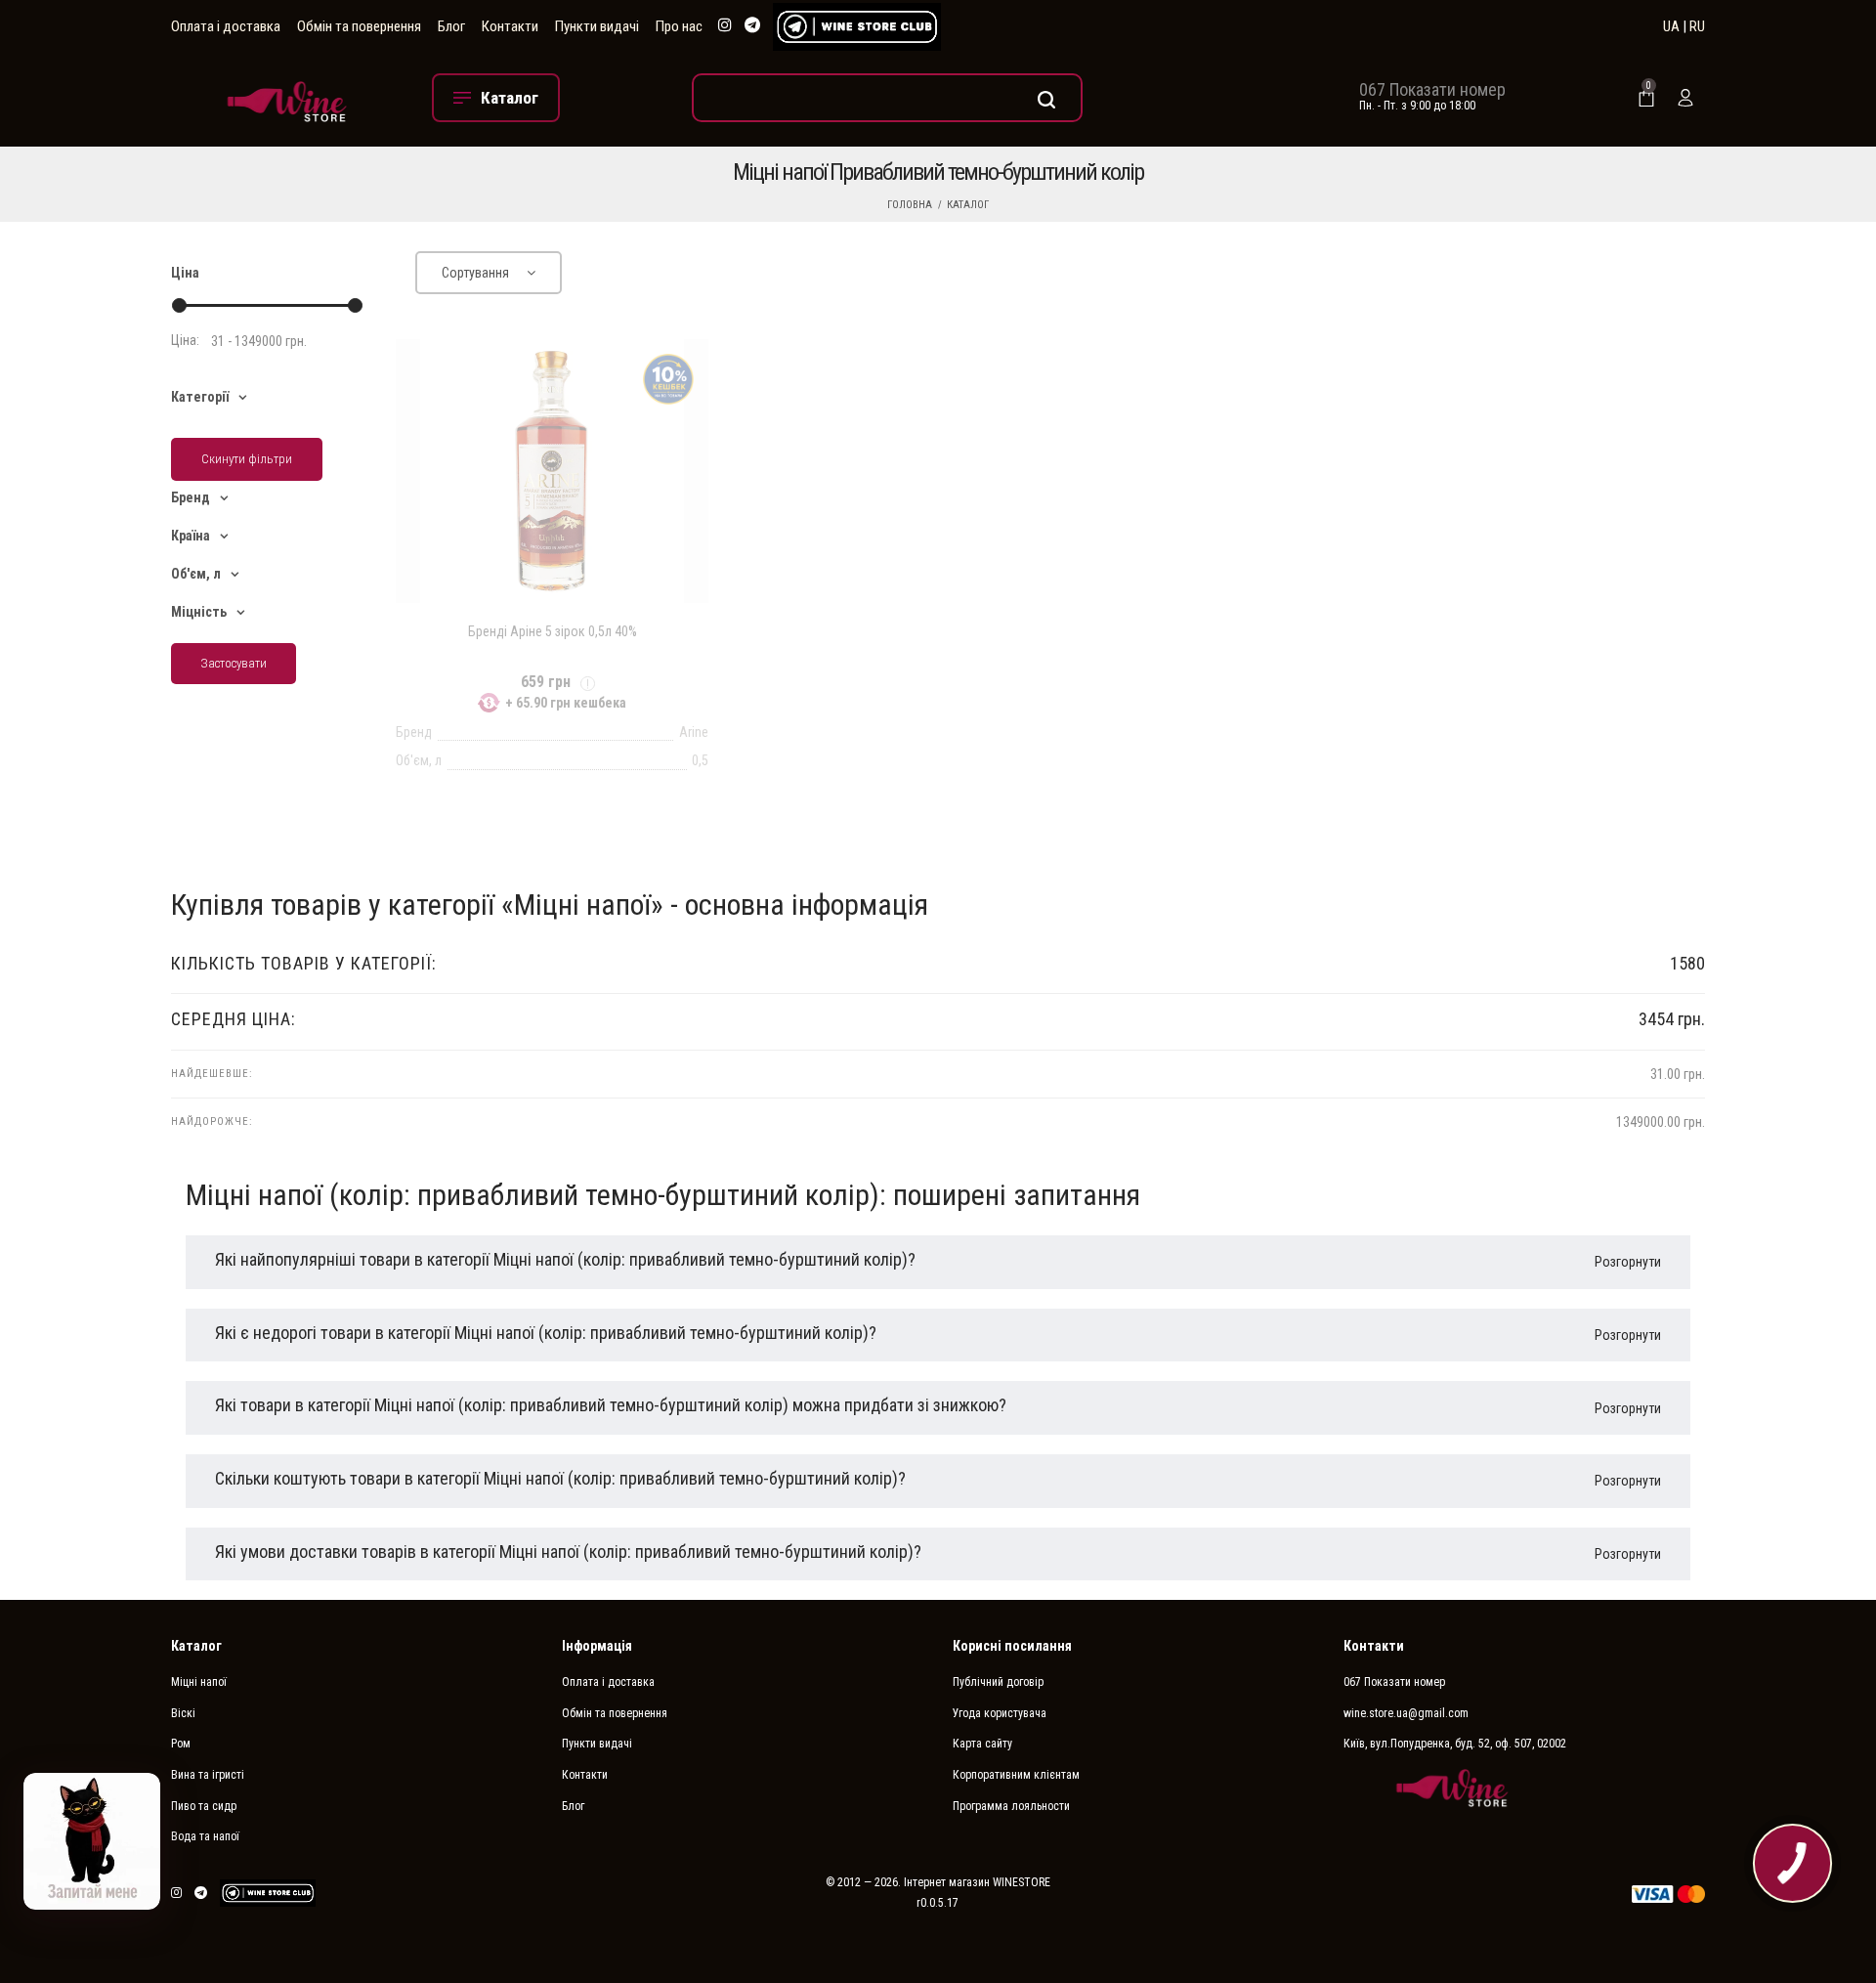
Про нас (679, 26)
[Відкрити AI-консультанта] (92, 1841)
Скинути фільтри (247, 459)
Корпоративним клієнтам (1016, 1775)
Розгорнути (1628, 1262)
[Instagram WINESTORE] (725, 26)
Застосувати (234, 663)
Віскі (183, 1713)
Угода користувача (1000, 1713)
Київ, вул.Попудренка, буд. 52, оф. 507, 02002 (1455, 1744)
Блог (451, 26)
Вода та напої (205, 1836)
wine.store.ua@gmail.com (1406, 1713)
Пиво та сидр (204, 1806)
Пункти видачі (597, 26)
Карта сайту (982, 1744)
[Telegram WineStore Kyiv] (857, 27)
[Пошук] (887, 98)
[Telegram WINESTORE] (752, 26)
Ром (181, 1744)
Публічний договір (998, 1682)
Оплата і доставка (226, 26)
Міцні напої (199, 1682)
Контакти (510, 26)
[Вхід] (1685, 98)
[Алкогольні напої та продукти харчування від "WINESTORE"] (287, 97)
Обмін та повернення (359, 26)
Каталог (968, 205)
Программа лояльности (1011, 1806)
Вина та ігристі (208, 1775)
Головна (910, 205)
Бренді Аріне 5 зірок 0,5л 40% (553, 631)
